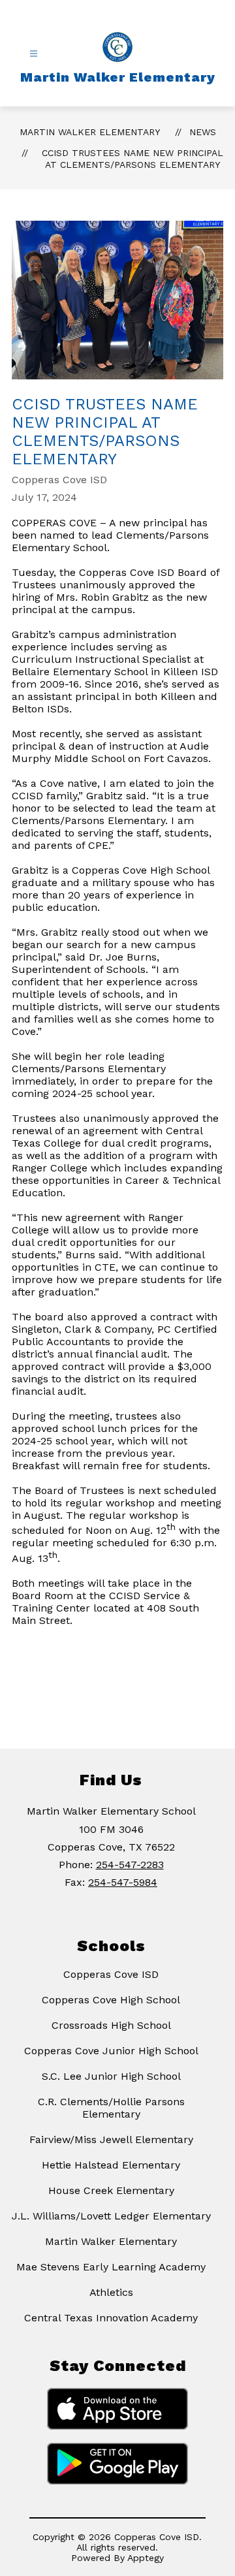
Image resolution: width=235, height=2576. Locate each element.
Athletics (111, 2292)
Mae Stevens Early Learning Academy (111, 2267)
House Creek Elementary (111, 2190)
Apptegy (146, 2558)
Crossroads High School (111, 2025)
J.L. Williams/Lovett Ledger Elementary (111, 2216)
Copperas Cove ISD (111, 1974)
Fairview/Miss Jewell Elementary (111, 2139)
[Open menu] (34, 54)
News (203, 132)
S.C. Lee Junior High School (111, 2076)
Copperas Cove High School (111, 2000)
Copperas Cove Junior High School (111, 2051)
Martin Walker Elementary (90, 132)
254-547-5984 (123, 1882)
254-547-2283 (130, 1865)
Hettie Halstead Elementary (111, 2165)
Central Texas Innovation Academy (111, 2318)
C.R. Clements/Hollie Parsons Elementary (111, 2108)
